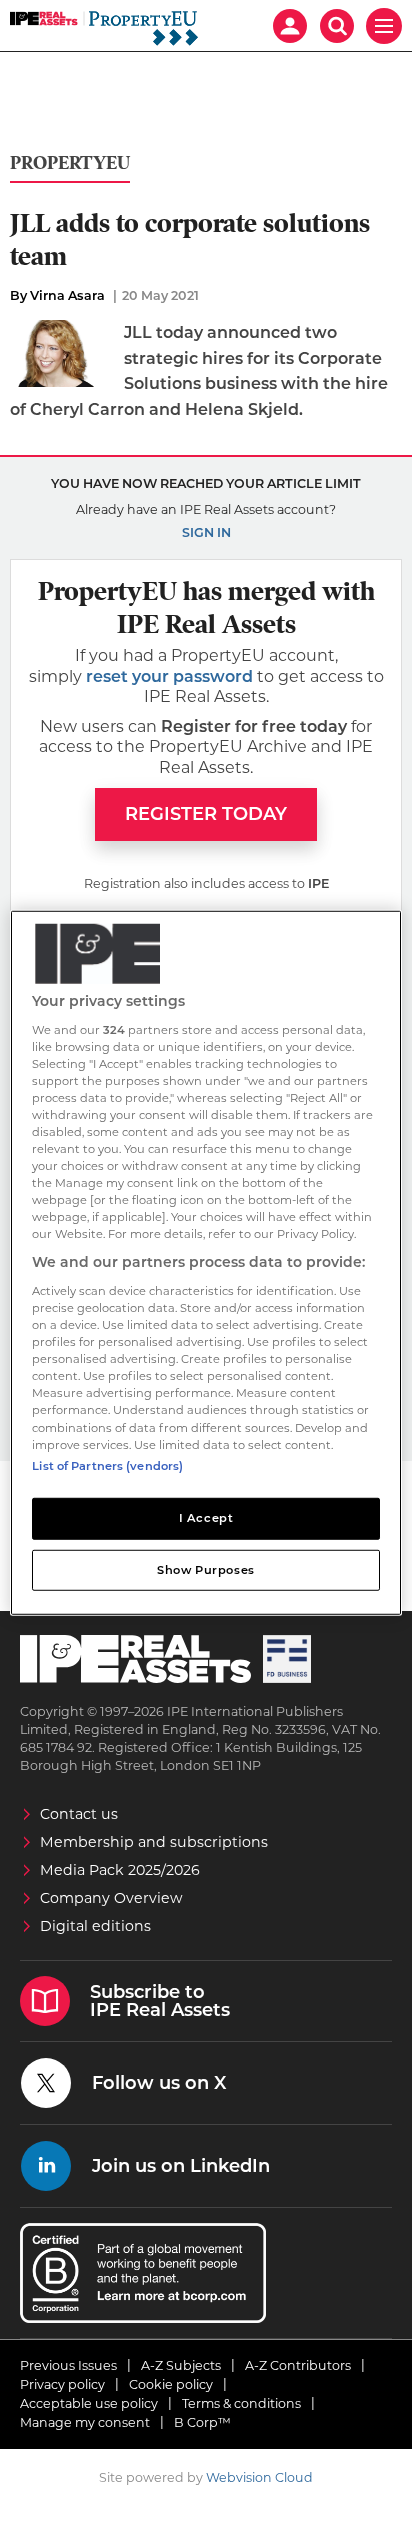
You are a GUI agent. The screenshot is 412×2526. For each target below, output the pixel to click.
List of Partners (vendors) (107, 1465)
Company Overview (111, 1898)
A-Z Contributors (298, 2365)
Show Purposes (205, 1569)
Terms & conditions (241, 2403)
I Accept (206, 1517)
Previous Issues (68, 2365)
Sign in (206, 532)
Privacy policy (62, 2384)
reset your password (169, 676)
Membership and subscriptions (154, 1842)
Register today (206, 814)
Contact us (79, 1814)
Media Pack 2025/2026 (120, 1870)
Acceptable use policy (89, 2403)
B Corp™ (202, 2422)
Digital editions (95, 1926)
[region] (205, 1263)
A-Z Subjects (181, 2365)
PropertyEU (70, 163)
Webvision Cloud (259, 2477)
